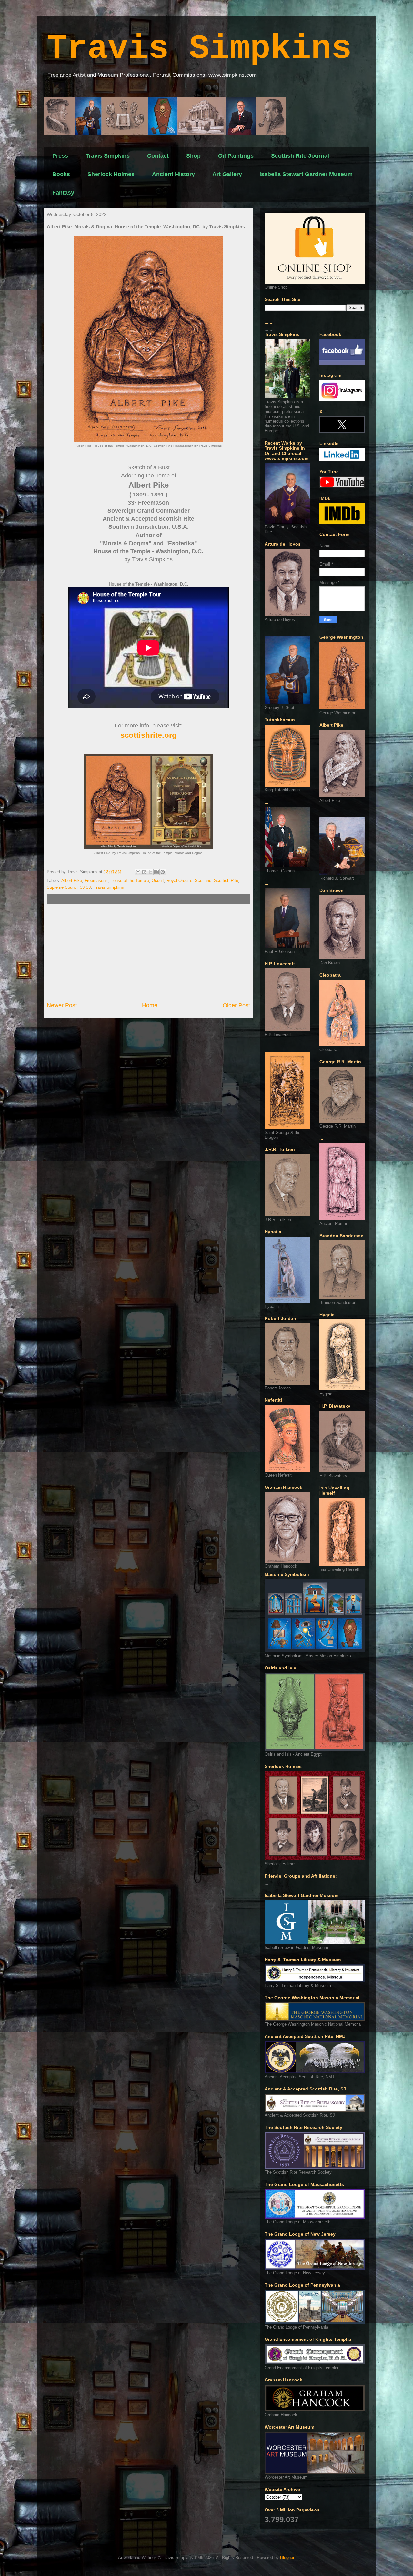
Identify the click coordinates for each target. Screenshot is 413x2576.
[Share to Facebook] (156, 872)
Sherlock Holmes (111, 174)
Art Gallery (227, 174)
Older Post (236, 1005)
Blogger (287, 2557)
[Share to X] (150, 872)
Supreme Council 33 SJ (69, 887)
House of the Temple (130, 881)
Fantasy (63, 193)
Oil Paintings (236, 156)
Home (150, 1005)
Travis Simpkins (199, 49)
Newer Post (62, 1005)
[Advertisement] (148, 953)
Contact (158, 156)
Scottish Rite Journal (300, 156)
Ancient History (173, 174)
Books (61, 174)
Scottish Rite (226, 881)
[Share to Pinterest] (163, 872)
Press (60, 156)
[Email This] (138, 872)
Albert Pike (72, 881)
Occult (158, 881)
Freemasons (96, 881)
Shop (193, 156)
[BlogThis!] (144, 872)
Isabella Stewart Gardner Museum (306, 174)
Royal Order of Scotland (189, 881)
